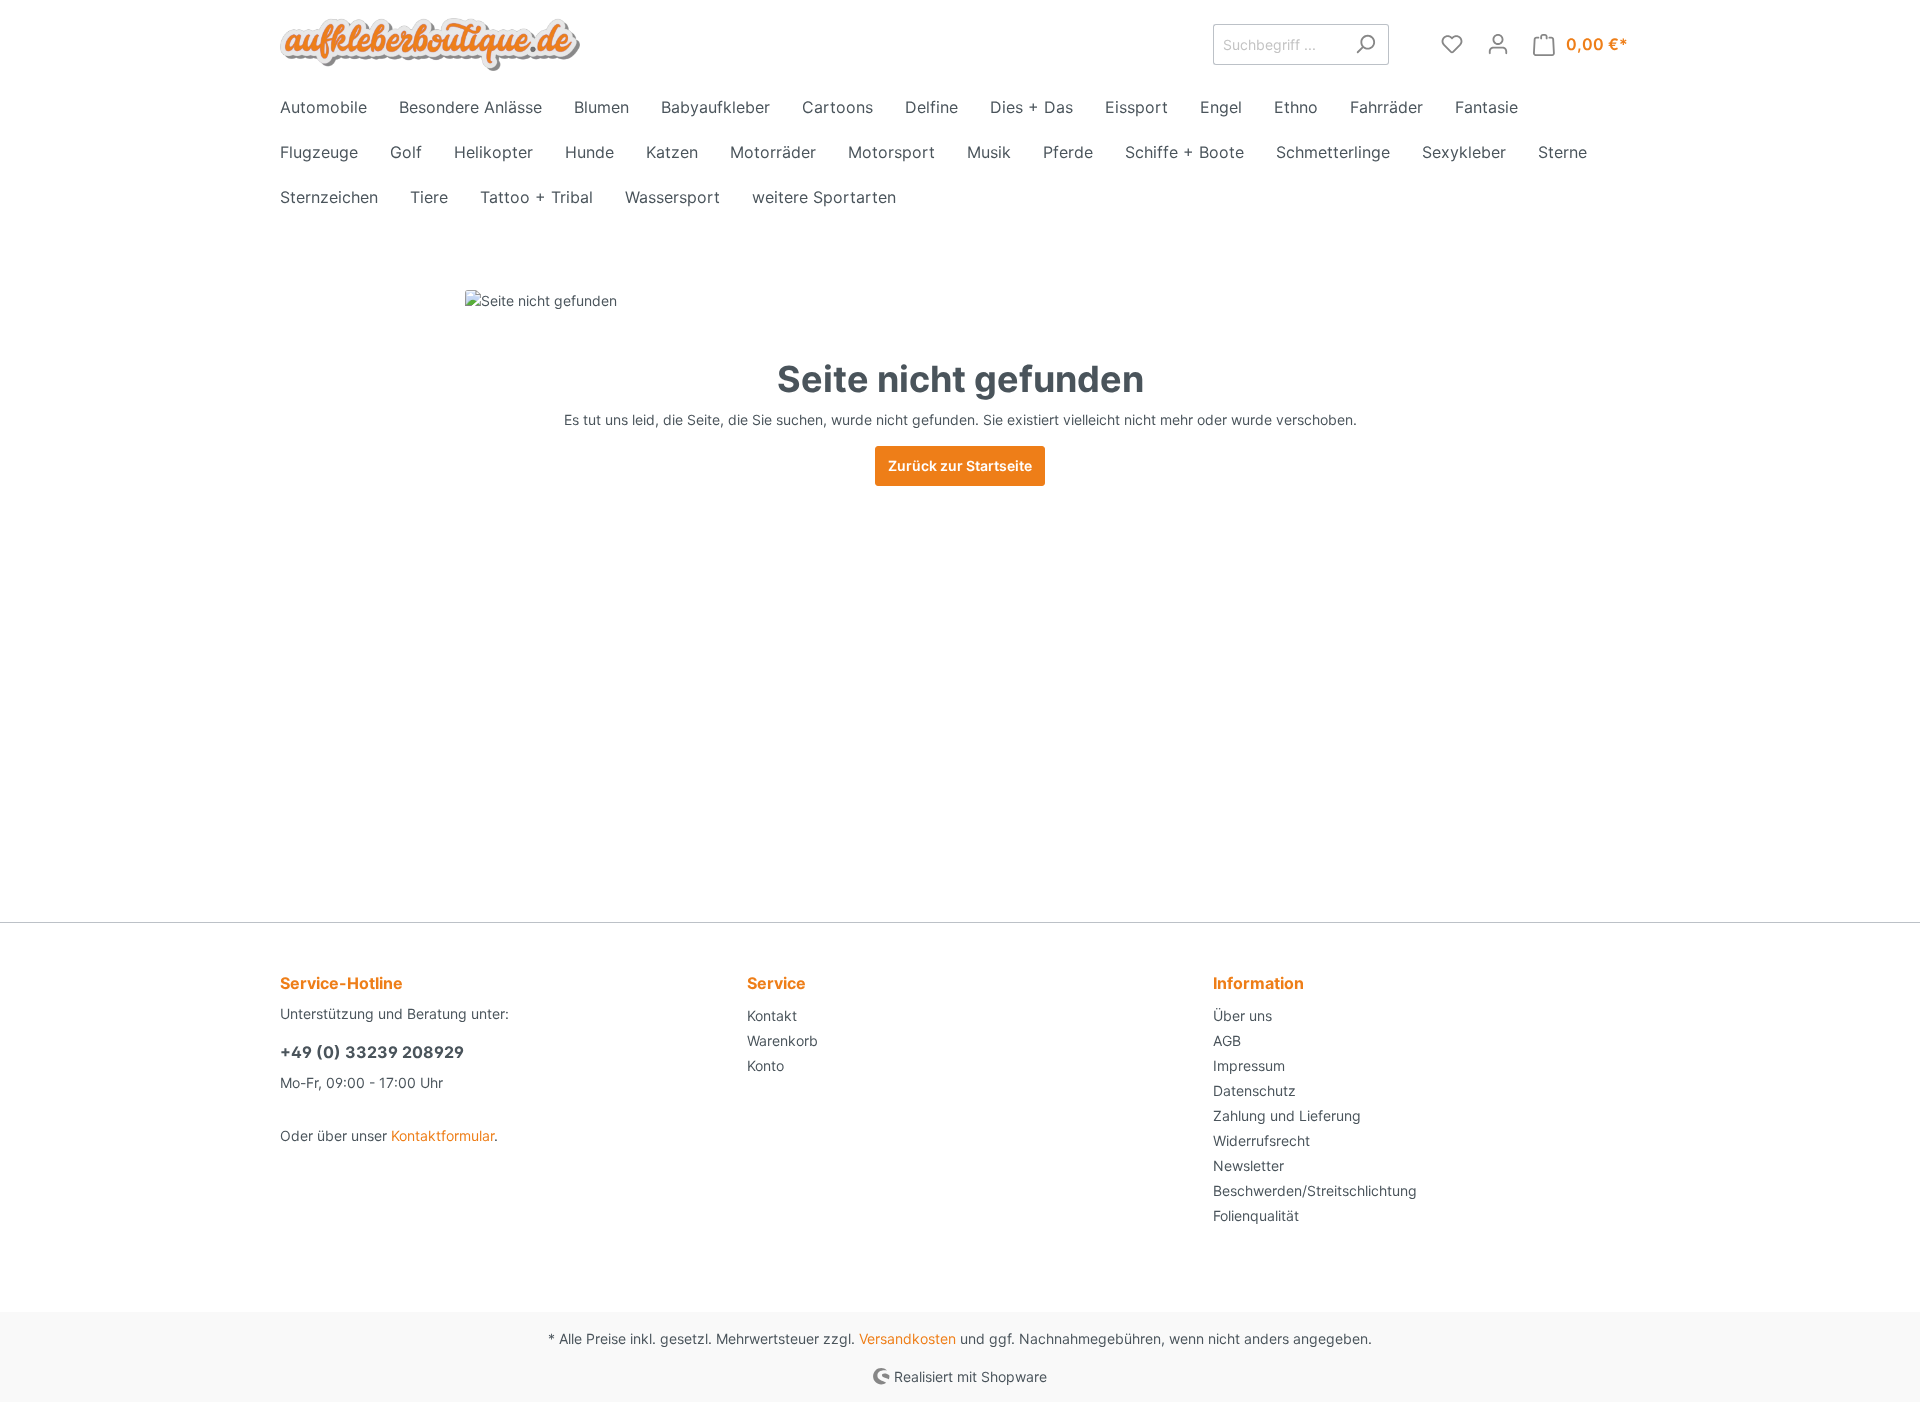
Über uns (1242, 1015)
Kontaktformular (442, 1135)
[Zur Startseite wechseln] (430, 44)
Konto (765, 1065)
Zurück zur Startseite (960, 465)
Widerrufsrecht (1261, 1140)
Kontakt (772, 1015)
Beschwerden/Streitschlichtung (1315, 1190)
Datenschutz (1254, 1090)
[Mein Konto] (1498, 44)
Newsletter (1248, 1165)
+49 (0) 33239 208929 (372, 1052)
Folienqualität (1256, 1215)
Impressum (1249, 1065)
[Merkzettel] (1452, 44)
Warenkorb (782, 1040)
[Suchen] (1365, 44)
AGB (1227, 1040)
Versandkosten (907, 1338)
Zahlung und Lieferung (1287, 1115)
